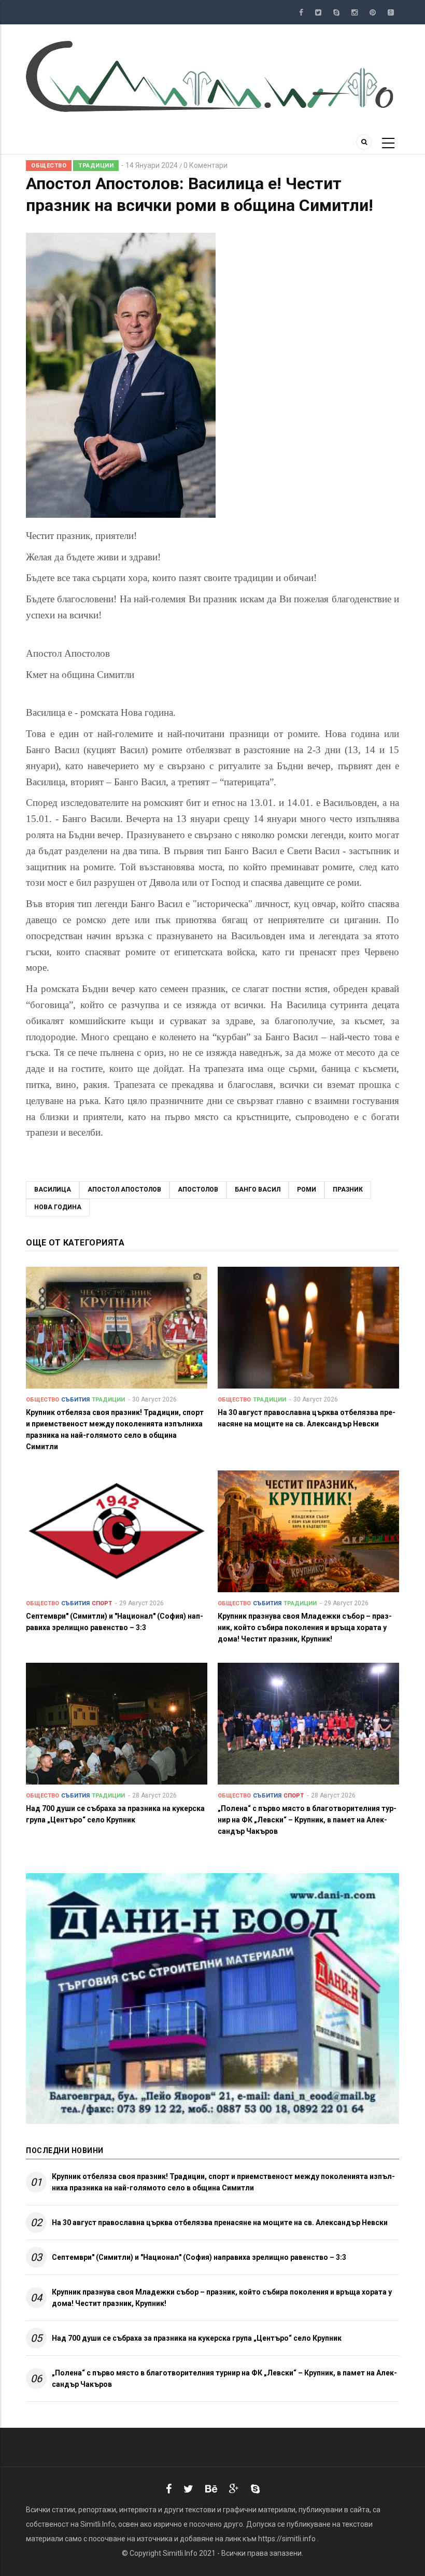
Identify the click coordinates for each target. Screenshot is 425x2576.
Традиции (96, 166)
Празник (348, 1190)
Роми (307, 1190)
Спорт (102, 1603)
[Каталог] (212, 76)
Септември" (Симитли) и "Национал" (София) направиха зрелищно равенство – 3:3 (199, 2257)
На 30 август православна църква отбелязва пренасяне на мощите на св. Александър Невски (220, 2223)
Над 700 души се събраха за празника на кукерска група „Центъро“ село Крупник (197, 2338)
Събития (75, 1400)
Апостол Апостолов (124, 1190)
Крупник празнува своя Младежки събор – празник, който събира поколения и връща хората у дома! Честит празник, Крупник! (222, 2298)
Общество (49, 166)
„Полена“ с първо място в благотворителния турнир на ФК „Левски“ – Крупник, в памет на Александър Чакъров (224, 2379)
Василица (53, 1190)
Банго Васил (258, 1190)
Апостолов (198, 1190)
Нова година (58, 1207)
